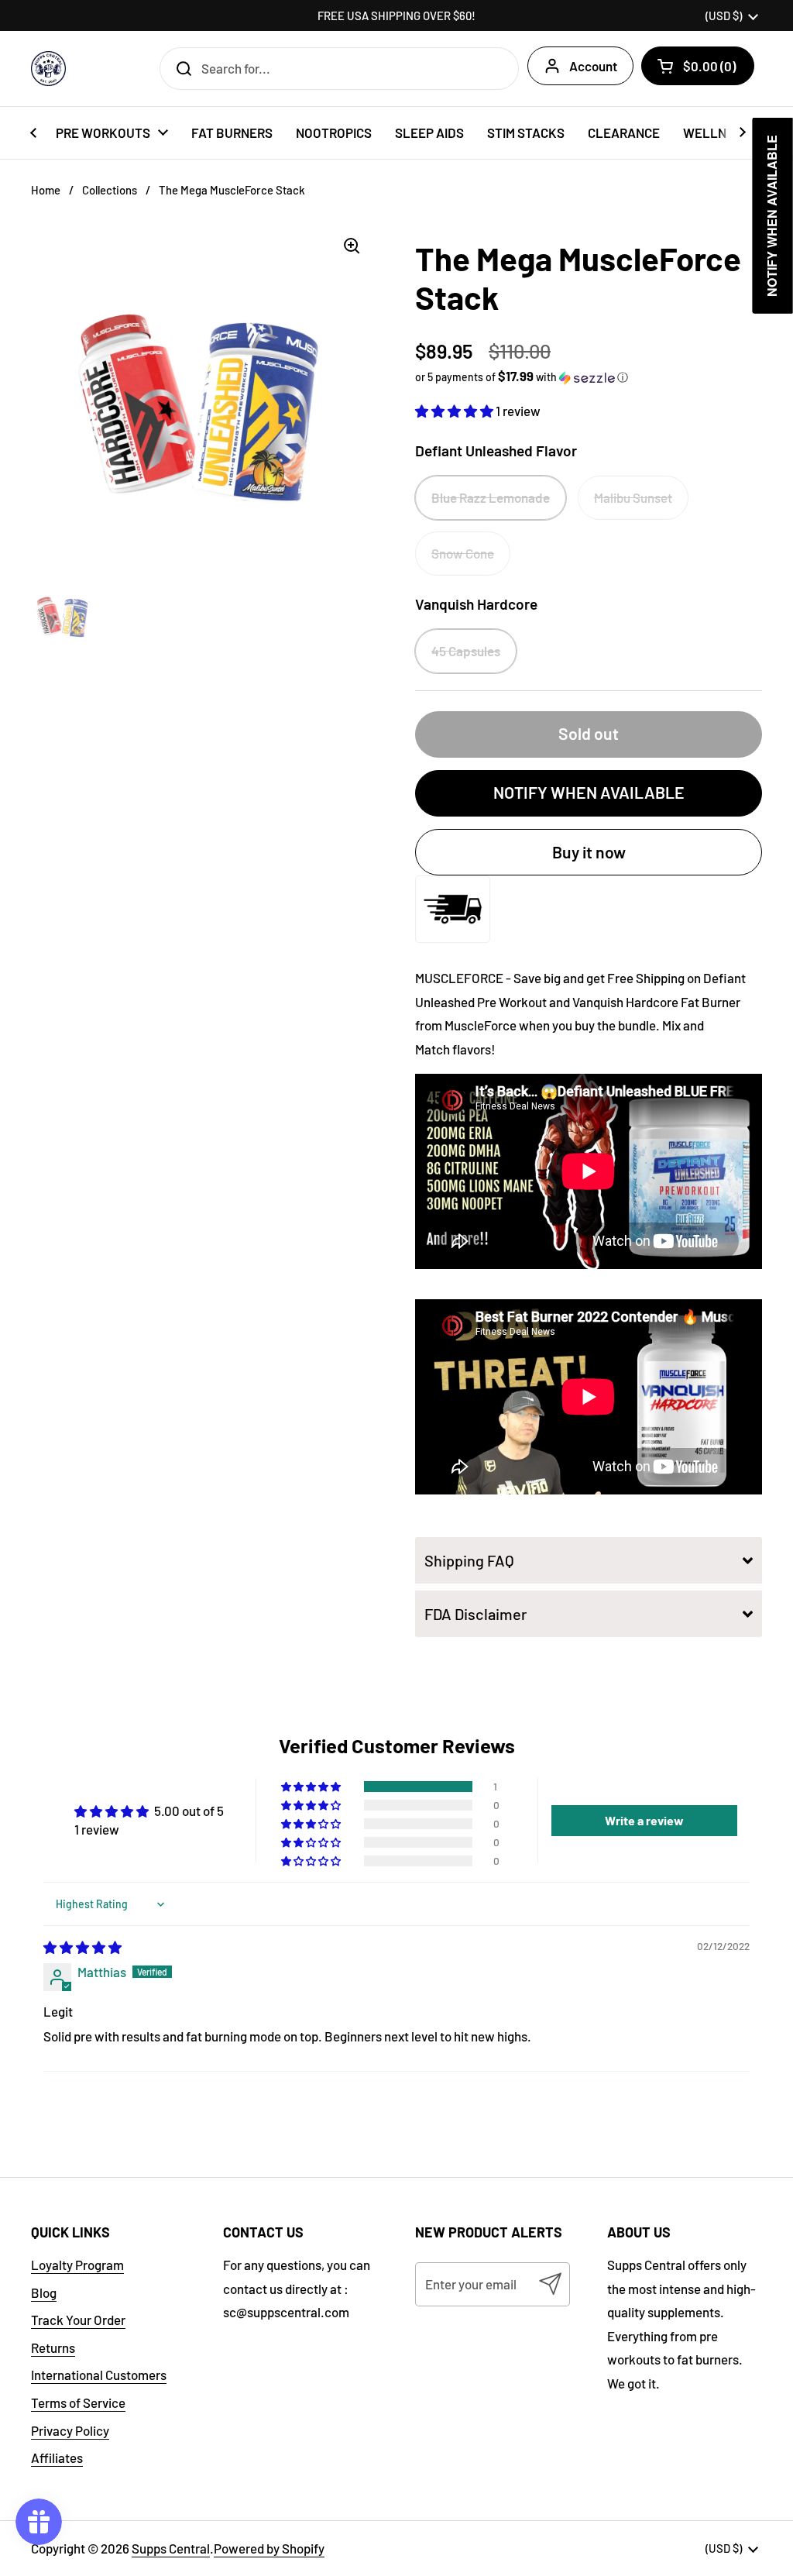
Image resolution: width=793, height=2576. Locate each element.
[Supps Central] (48, 69)
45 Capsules (466, 651)
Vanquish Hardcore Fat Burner (656, 1002)
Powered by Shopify (269, 2548)
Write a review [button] (644, 1820)
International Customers (99, 2375)
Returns (53, 2347)
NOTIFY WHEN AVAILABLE (589, 792)
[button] (698, 66)
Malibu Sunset (633, 497)
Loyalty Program (77, 2265)
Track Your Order (78, 2320)
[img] (82, 1947)
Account (593, 66)
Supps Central (171, 2548)
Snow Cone (463, 553)
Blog (44, 2292)
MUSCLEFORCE (459, 978)
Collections (110, 190)
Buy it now (589, 852)
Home (46, 190)
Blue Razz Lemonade (491, 497)
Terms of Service (78, 2402)
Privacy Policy (70, 2430)
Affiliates (57, 2457)
